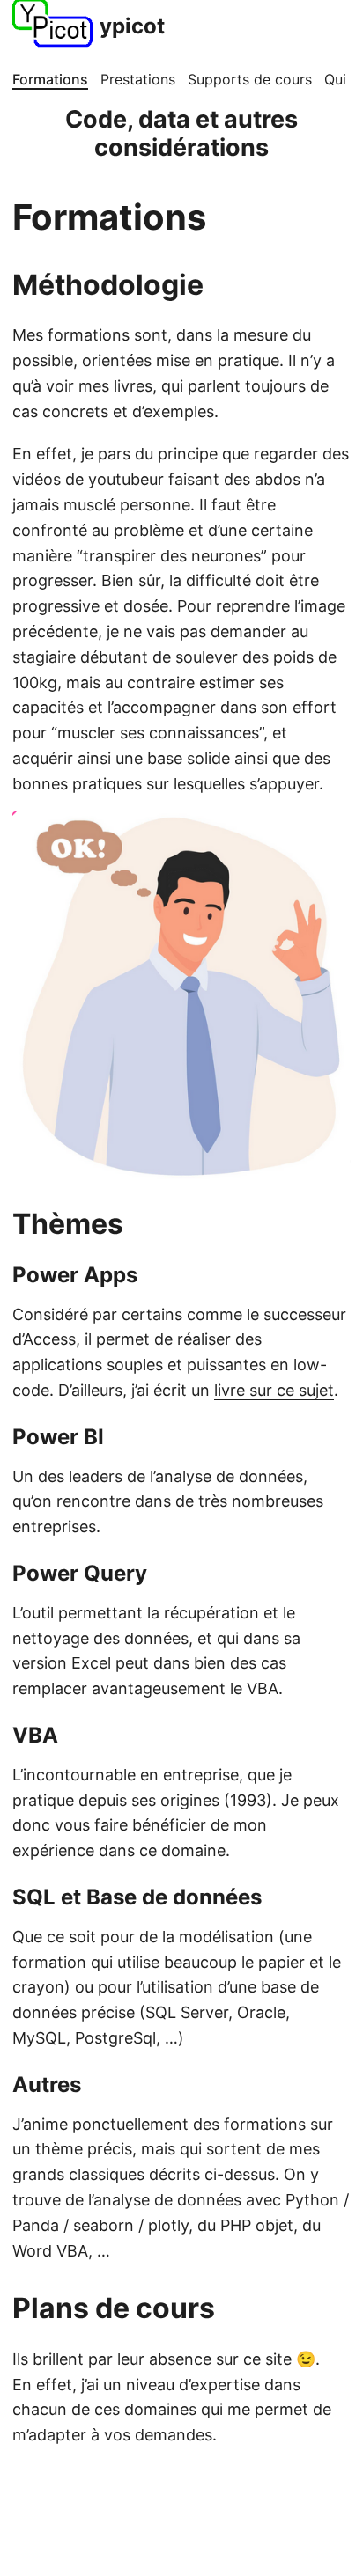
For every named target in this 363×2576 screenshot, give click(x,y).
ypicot (132, 26)
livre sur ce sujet (274, 1390)
